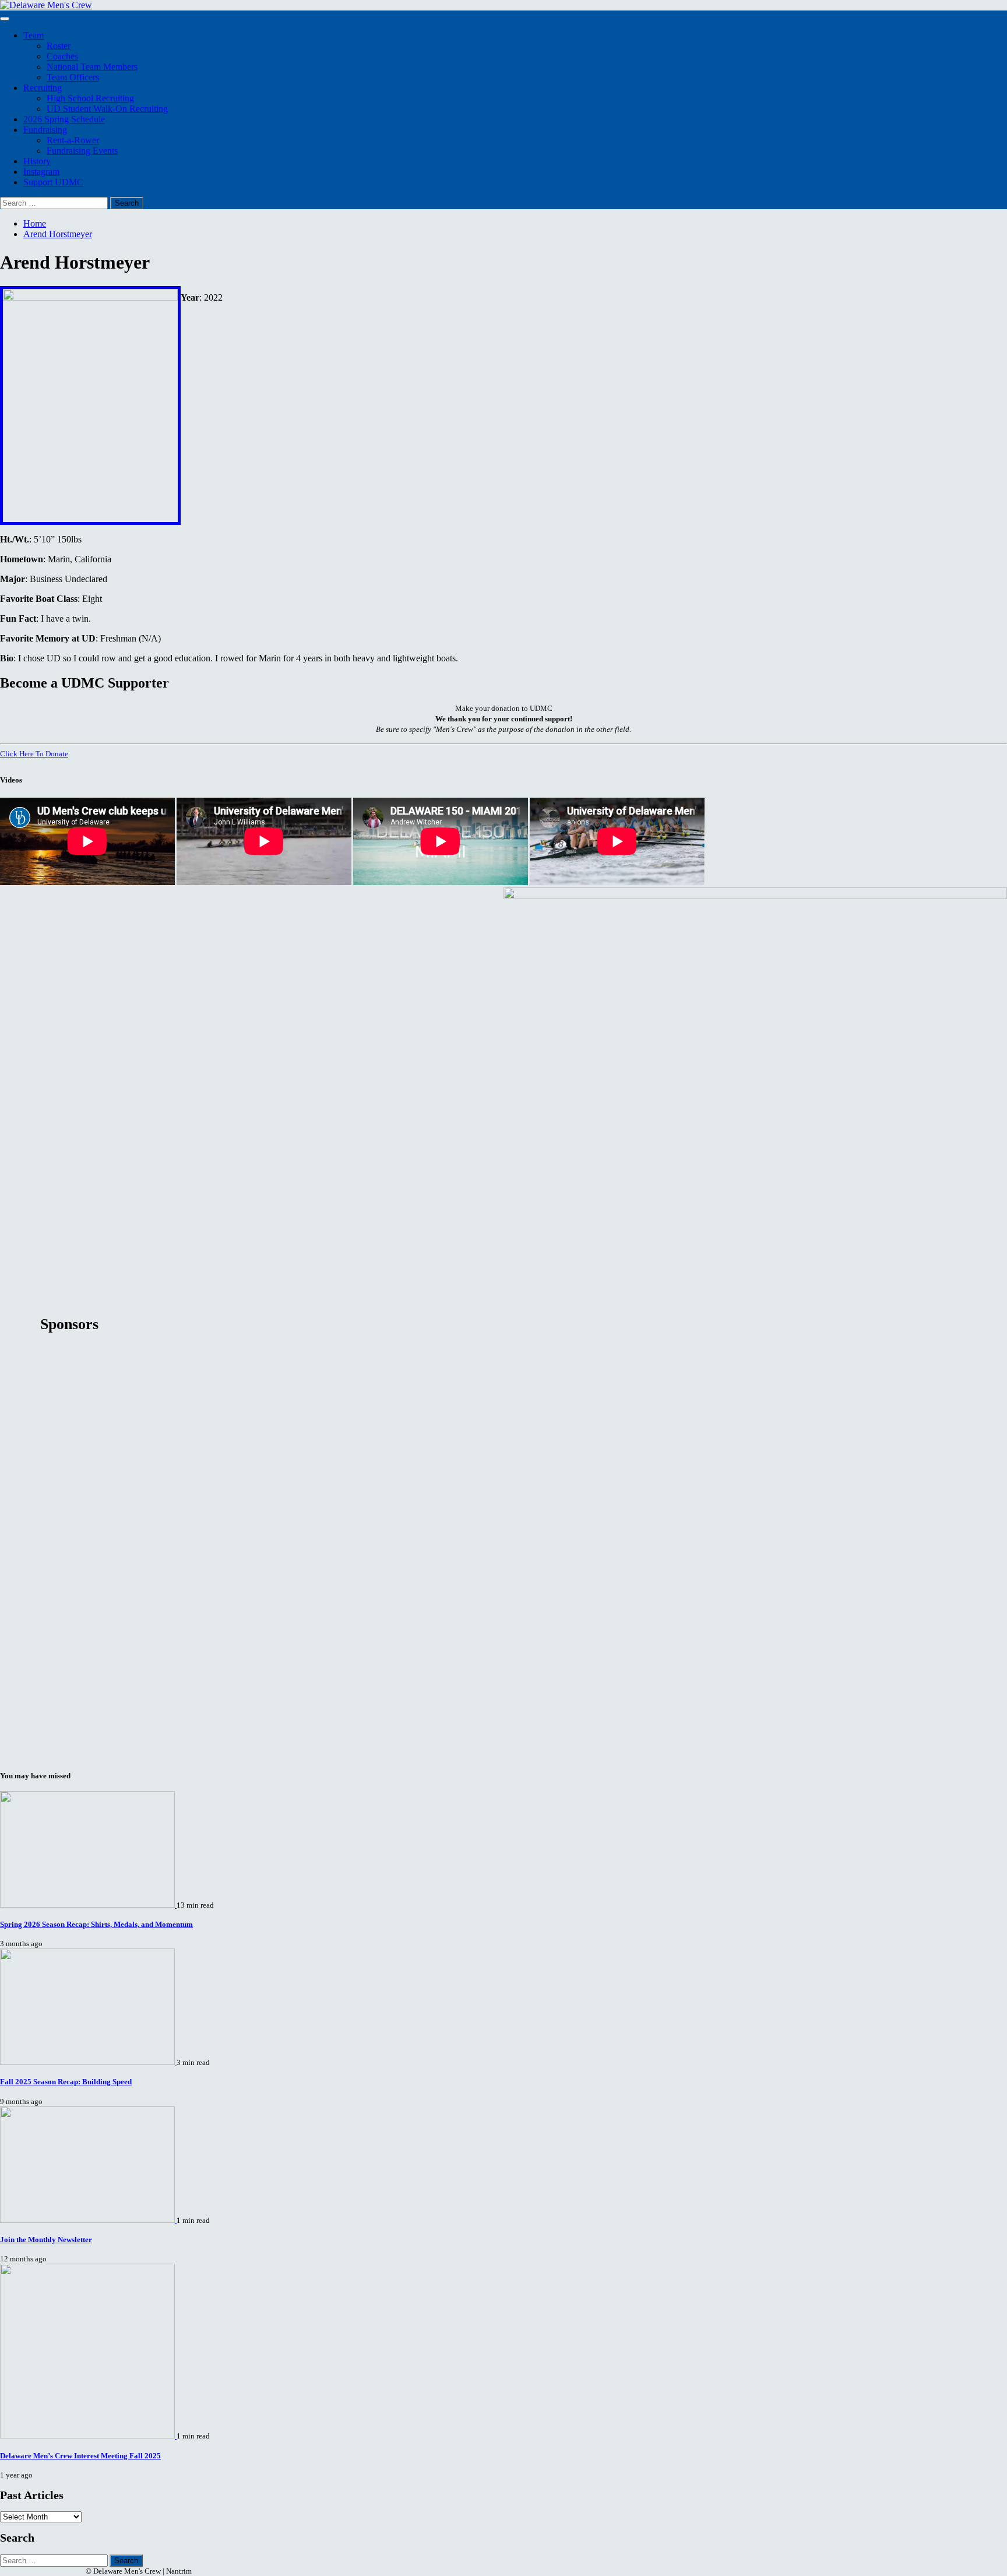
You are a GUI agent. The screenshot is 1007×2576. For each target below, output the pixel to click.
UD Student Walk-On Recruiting (107, 109)
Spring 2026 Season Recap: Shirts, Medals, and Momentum (96, 1924)
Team (34, 35)
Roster (59, 46)
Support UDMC (53, 182)
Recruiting (43, 88)
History (37, 161)
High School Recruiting (90, 98)
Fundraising (45, 130)
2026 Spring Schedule (64, 119)
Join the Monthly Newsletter (46, 2240)
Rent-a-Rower (73, 140)
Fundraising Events (82, 151)
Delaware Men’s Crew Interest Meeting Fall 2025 (80, 2456)
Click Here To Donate (34, 754)
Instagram (41, 172)
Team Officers (73, 77)
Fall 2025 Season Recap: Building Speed (66, 2082)
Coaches (62, 56)
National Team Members (92, 67)
